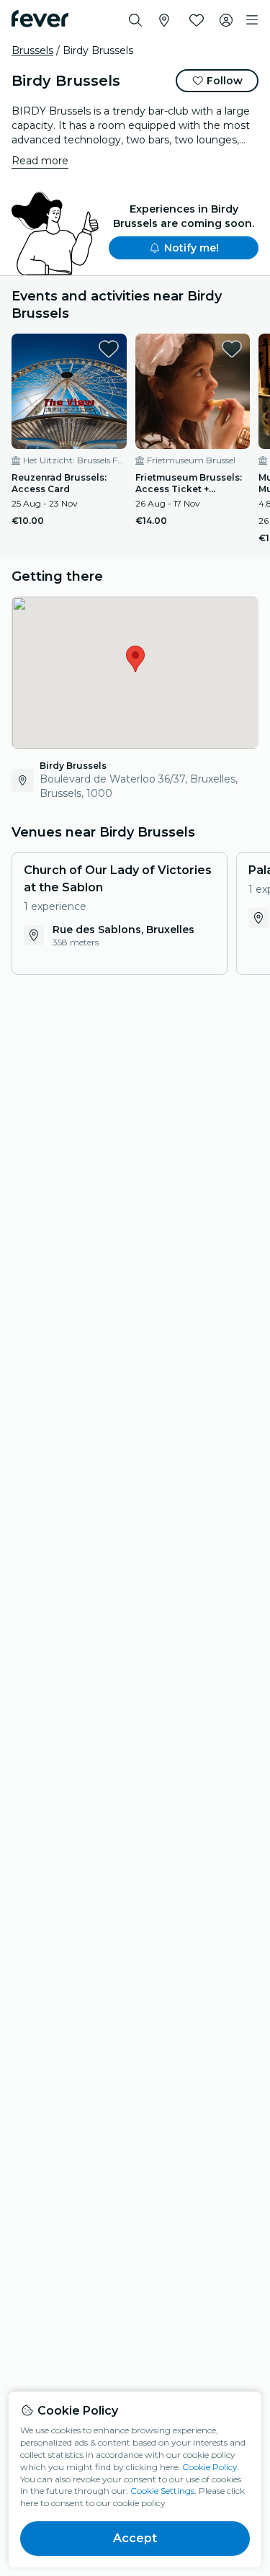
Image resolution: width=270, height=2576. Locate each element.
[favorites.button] (109, 349)
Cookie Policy (210, 2467)
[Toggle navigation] (252, 20)
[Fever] (40, 19)
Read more (40, 161)
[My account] (226, 20)
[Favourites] (197, 20)
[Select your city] (164, 20)
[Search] (135, 20)
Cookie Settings (162, 2491)
